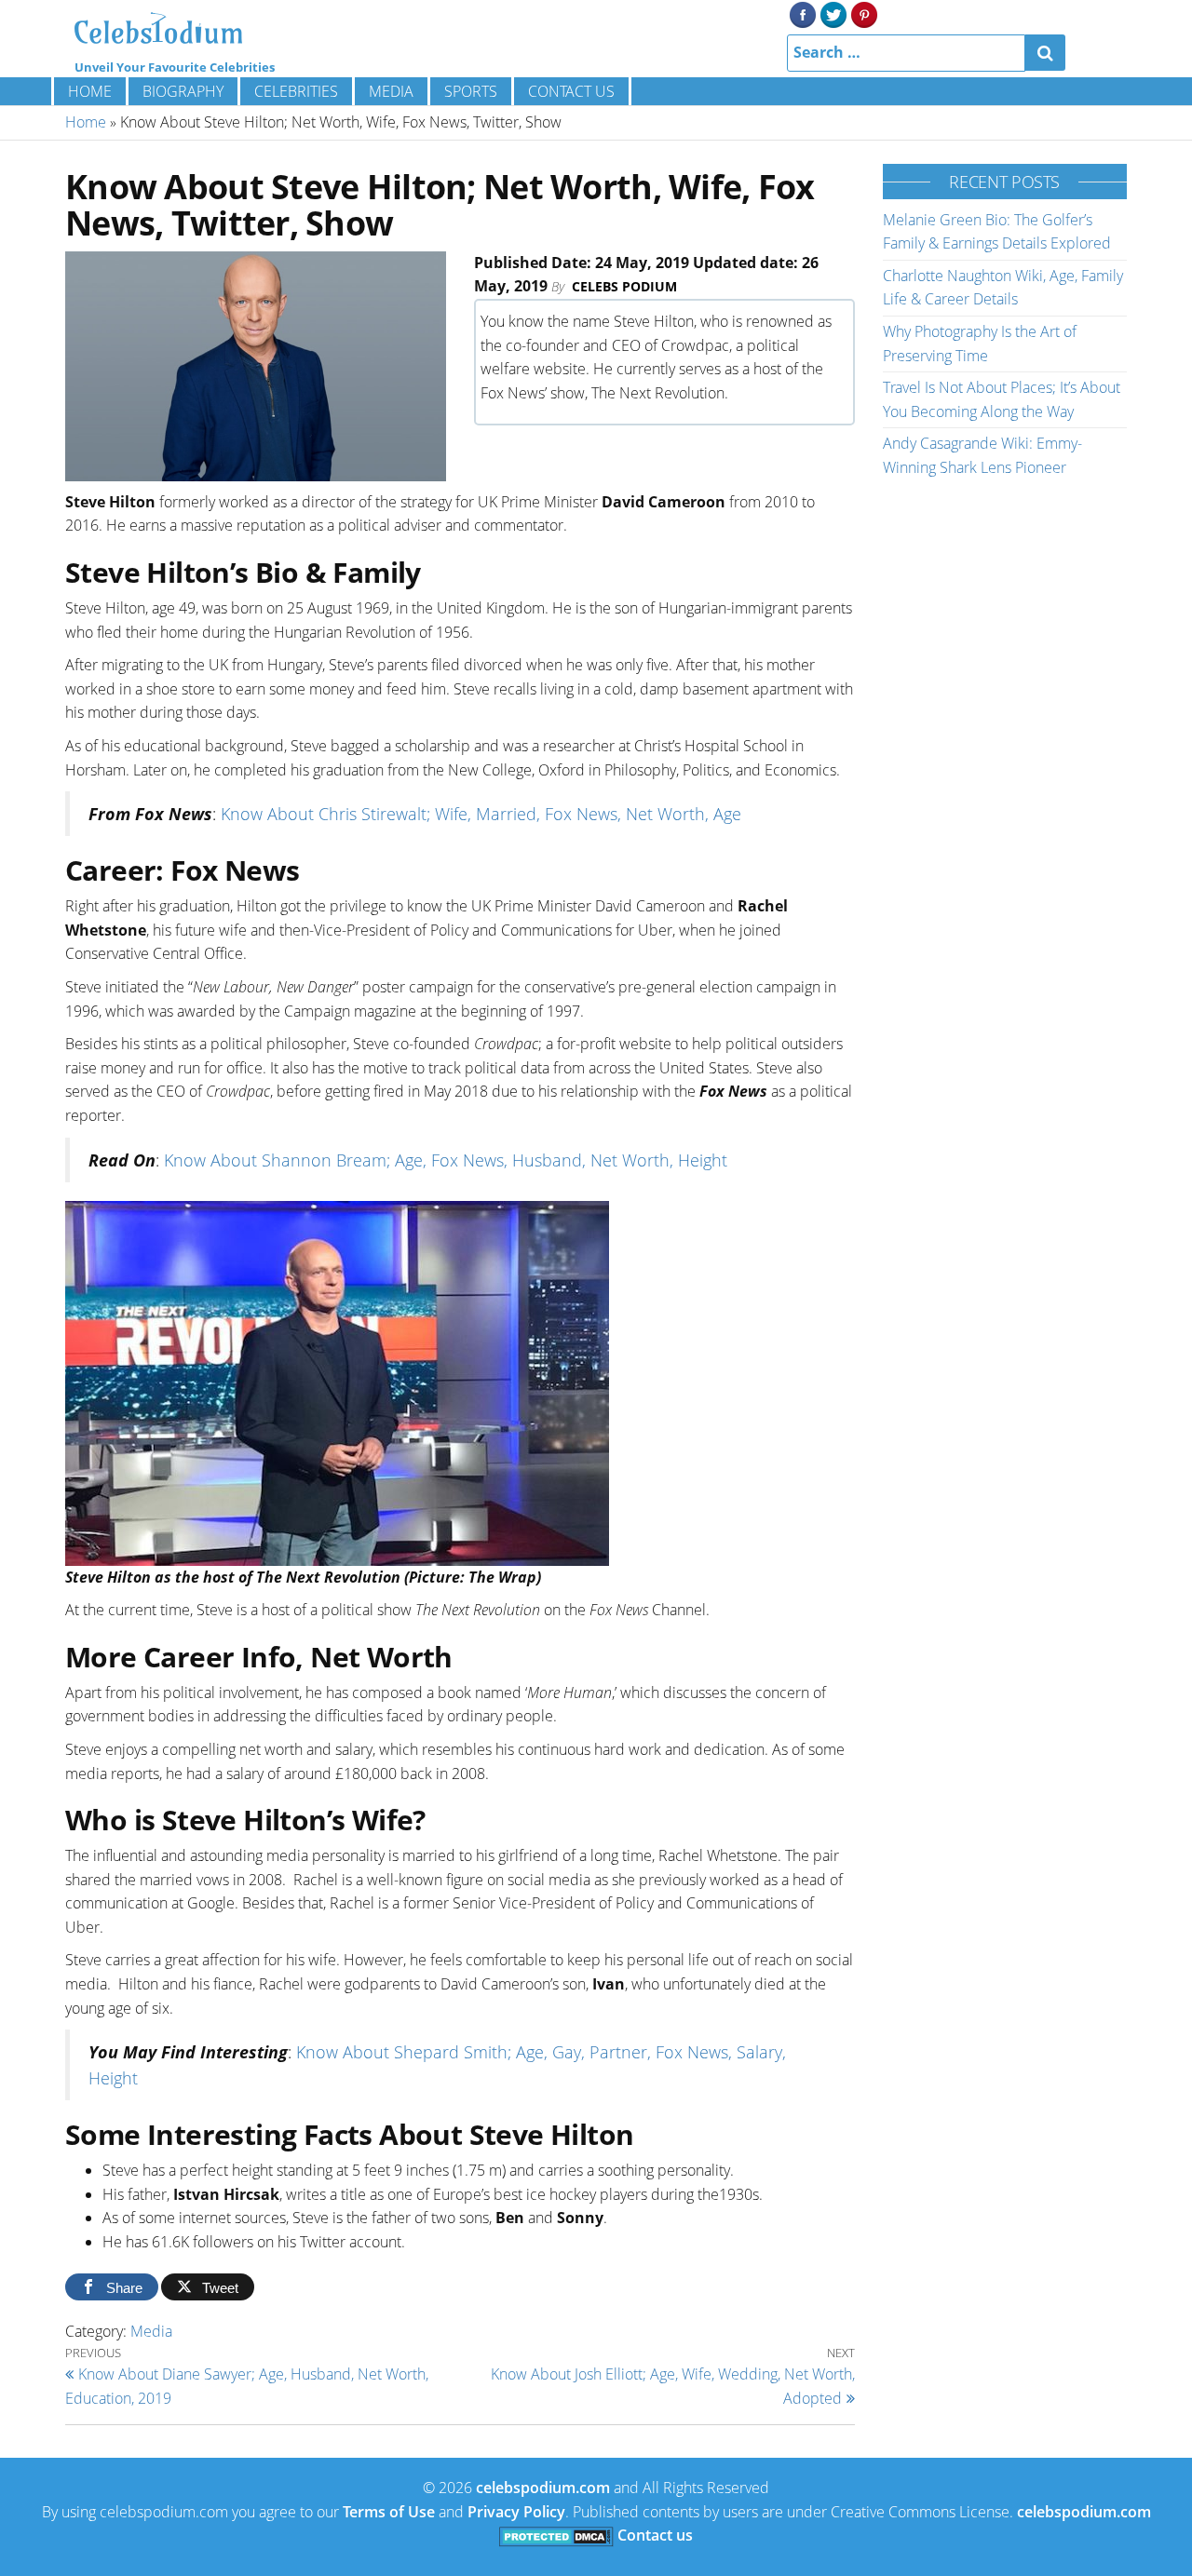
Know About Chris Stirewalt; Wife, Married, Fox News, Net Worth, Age (481, 814)
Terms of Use (389, 2512)
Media (391, 91)
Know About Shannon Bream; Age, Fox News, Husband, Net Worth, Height (446, 1160)
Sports (471, 91)
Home (90, 91)
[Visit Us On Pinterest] (864, 13)
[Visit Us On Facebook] (802, 13)
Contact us (571, 91)
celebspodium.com (543, 2488)
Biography (183, 91)
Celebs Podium (624, 286)
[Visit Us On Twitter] (833, 13)
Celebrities (296, 91)
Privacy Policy (516, 2512)
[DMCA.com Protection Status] (556, 2535)
